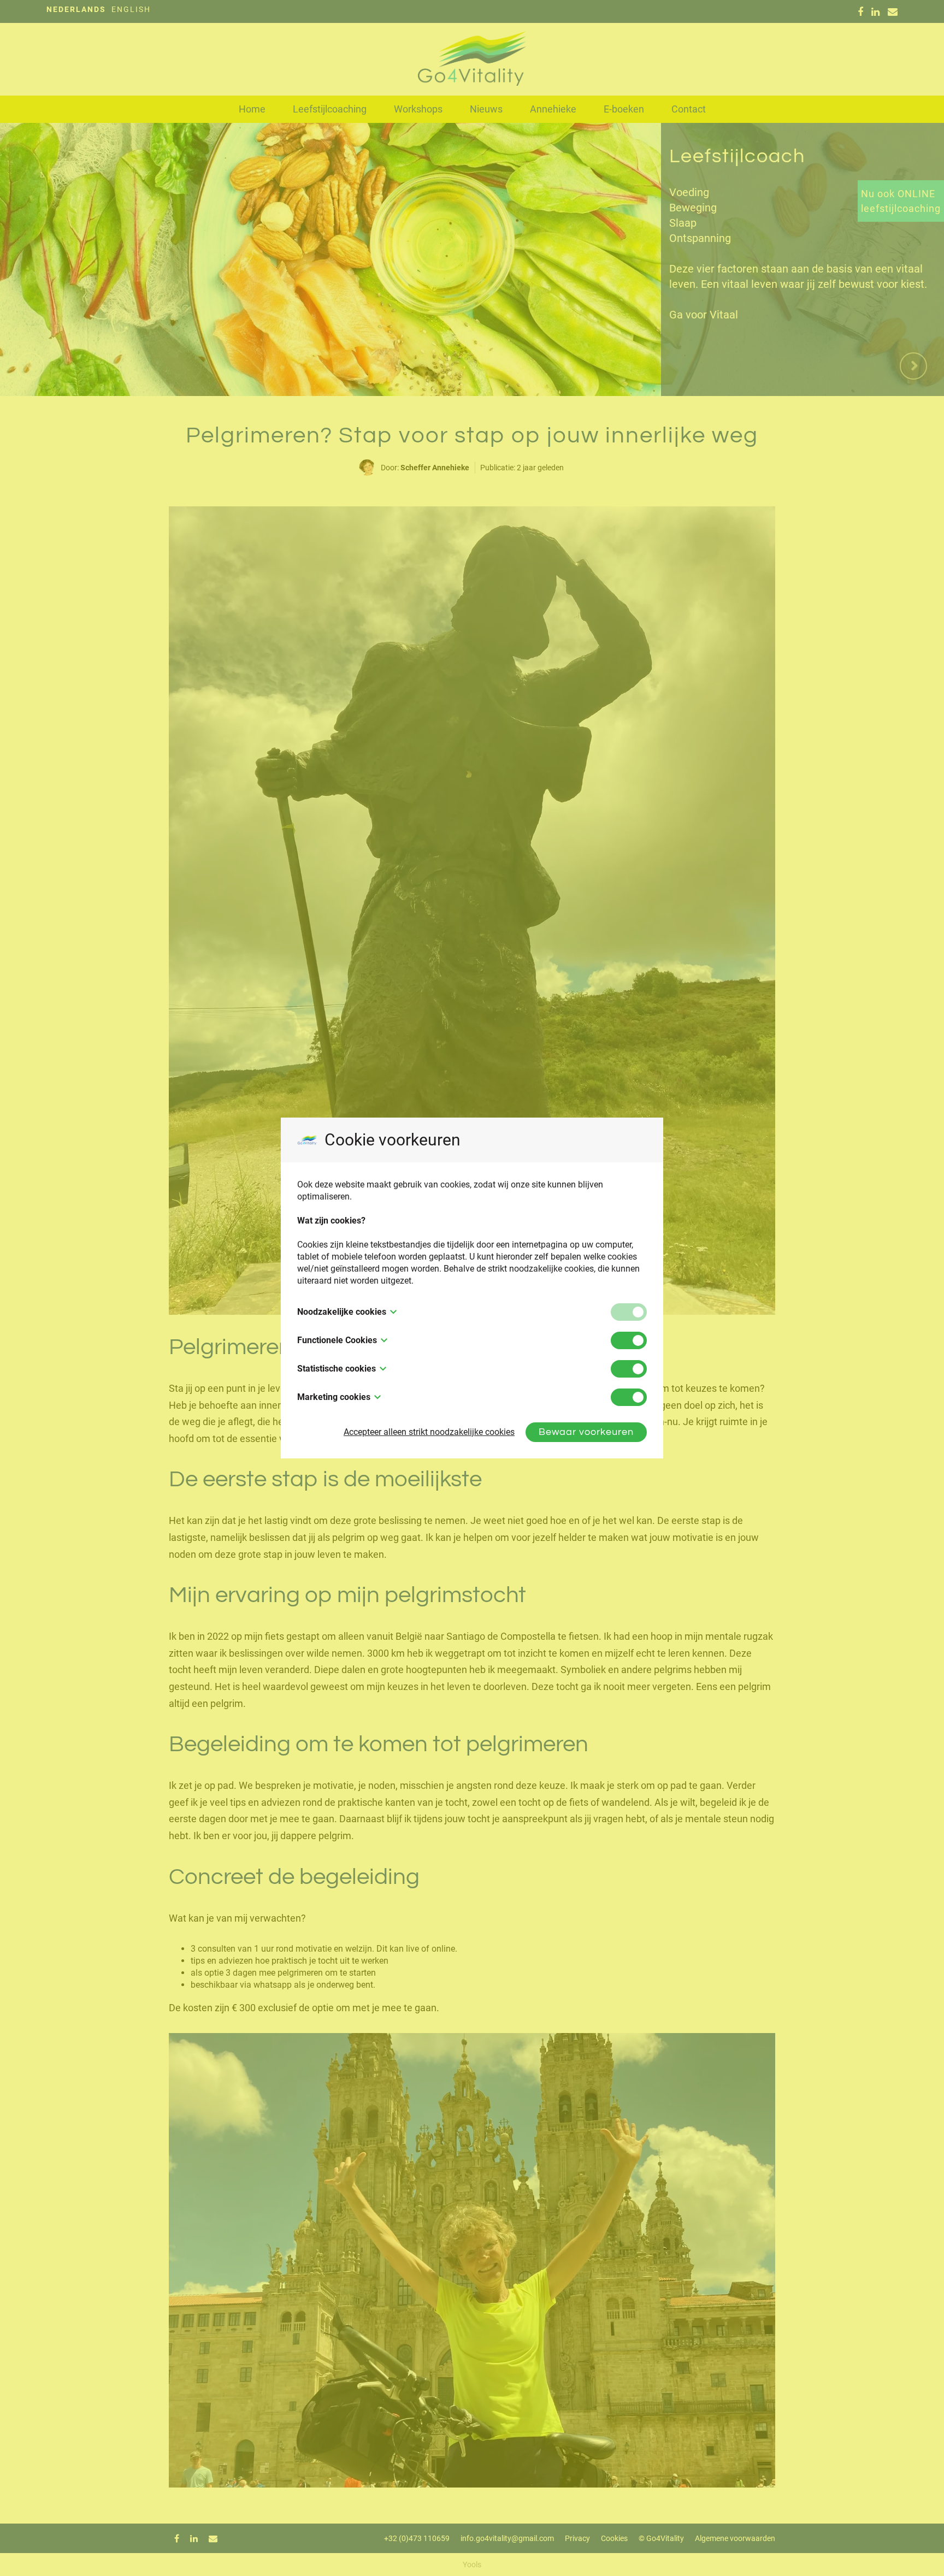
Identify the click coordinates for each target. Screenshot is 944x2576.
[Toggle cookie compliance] (629, 1340)
